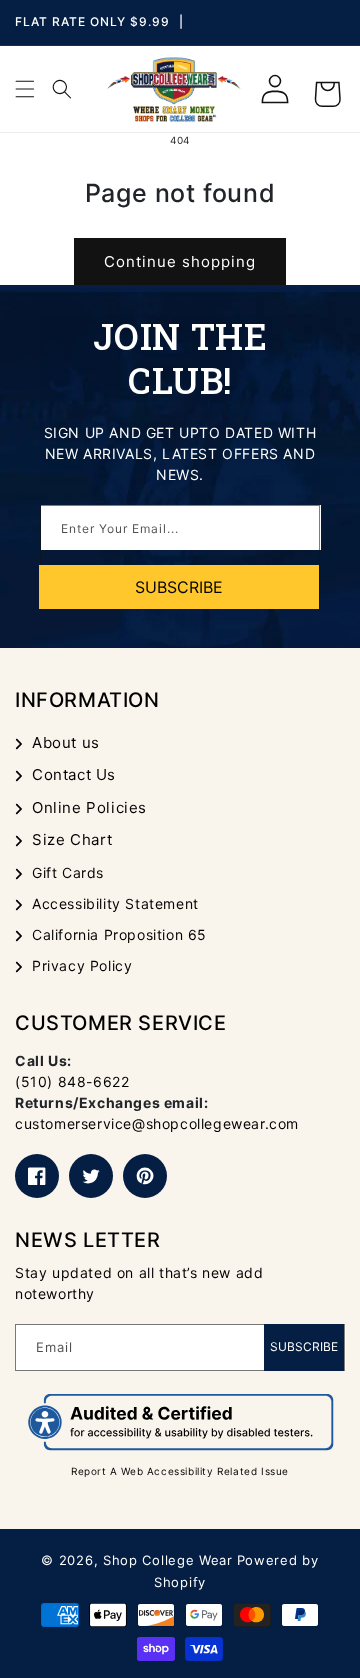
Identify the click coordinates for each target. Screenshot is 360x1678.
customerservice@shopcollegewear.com (157, 1123)
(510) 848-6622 (72, 1081)
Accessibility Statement (115, 903)
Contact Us (74, 774)
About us (66, 742)
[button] (25, 89)
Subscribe (304, 1346)
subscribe (179, 587)
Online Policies (89, 807)
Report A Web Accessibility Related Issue (180, 1471)
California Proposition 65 (119, 934)
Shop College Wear (168, 1560)
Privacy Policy (82, 965)
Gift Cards (68, 872)
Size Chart (72, 839)
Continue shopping (180, 261)
